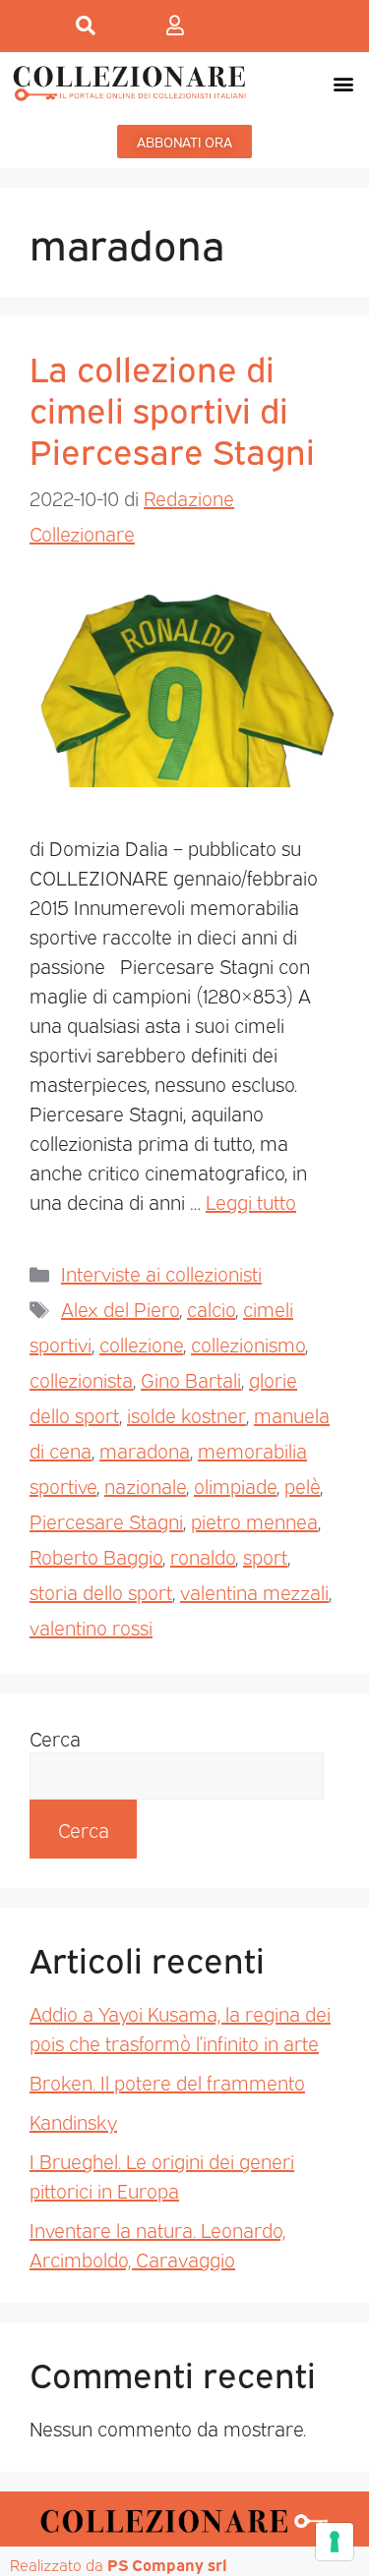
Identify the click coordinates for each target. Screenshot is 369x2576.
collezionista (81, 1379)
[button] (343, 83)
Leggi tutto (251, 1201)
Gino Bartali (191, 1379)
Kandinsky (73, 2121)
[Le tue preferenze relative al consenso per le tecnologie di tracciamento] (335, 2542)
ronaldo (203, 1556)
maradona (145, 1450)
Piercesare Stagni (106, 1520)
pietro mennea (254, 1520)
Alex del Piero (120, 1308)
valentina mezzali (254, 1591)
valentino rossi (91, 1627)
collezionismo (248, 1344)
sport (265, 1556)
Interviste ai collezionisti (161, 1273)
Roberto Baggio (96, 1556)
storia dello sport (101, 1591)
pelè (302, 1485)
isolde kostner (186, 1414)
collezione (141, 1344)
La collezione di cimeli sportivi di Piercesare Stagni (172, 408)
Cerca (55, 1738)
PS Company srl (167, 2564)
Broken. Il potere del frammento (167, 2082)
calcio (211, 1308)
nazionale (145, 1485)
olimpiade (235, 1485)
